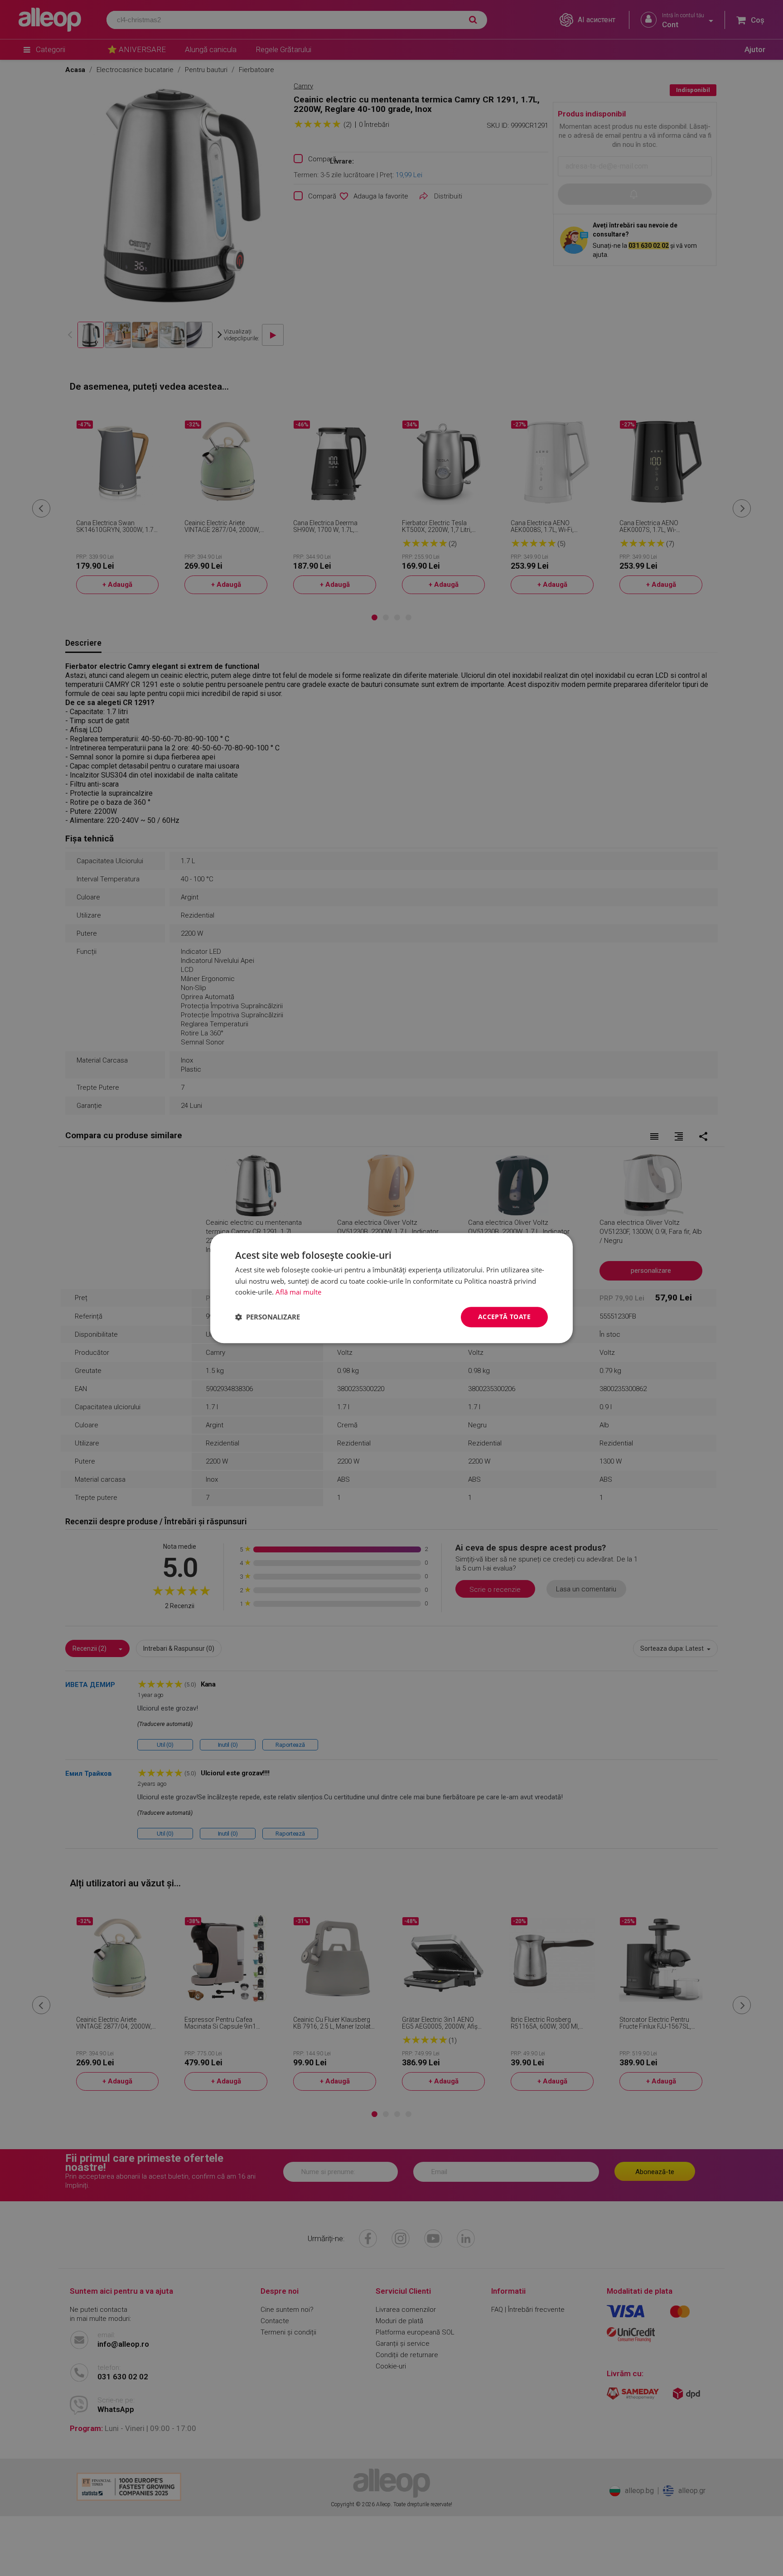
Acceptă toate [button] (504, 1317)
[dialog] (391, 1288)
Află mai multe (298, 1292)
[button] (268, 1317)
